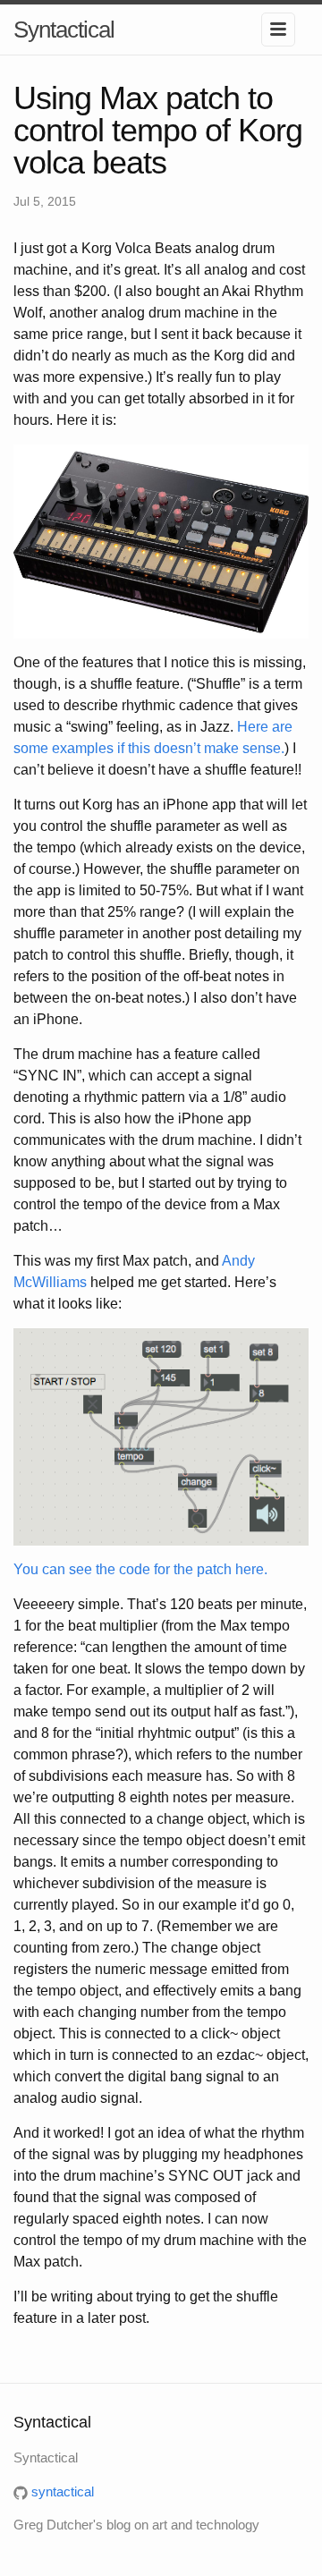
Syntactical (64, 30)
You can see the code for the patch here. (140, 1569)
